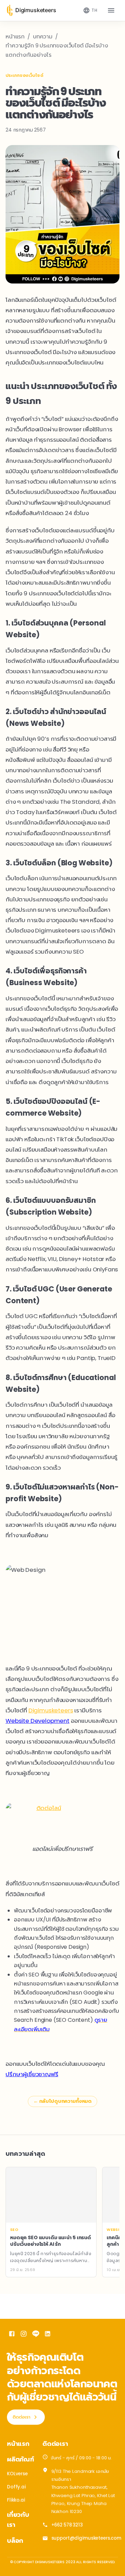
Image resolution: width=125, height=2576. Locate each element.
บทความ (43, 37)
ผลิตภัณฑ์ (20, 2459)
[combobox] (90, 10)
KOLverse (17, 2474)
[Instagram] (24, 2335)
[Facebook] (12, 2335)
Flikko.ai (16, 2500)
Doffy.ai (16, 2487)
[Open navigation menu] (111, 10)
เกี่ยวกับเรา (18, 2520)
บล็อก (15, 2541)
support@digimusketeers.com (86, 2538)
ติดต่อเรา (21, 2417)
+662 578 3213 (67, 2525)
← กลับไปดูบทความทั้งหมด (62, 2101)
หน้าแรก (15, 37)
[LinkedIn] (48, 2335)
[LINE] (36, 2335)
